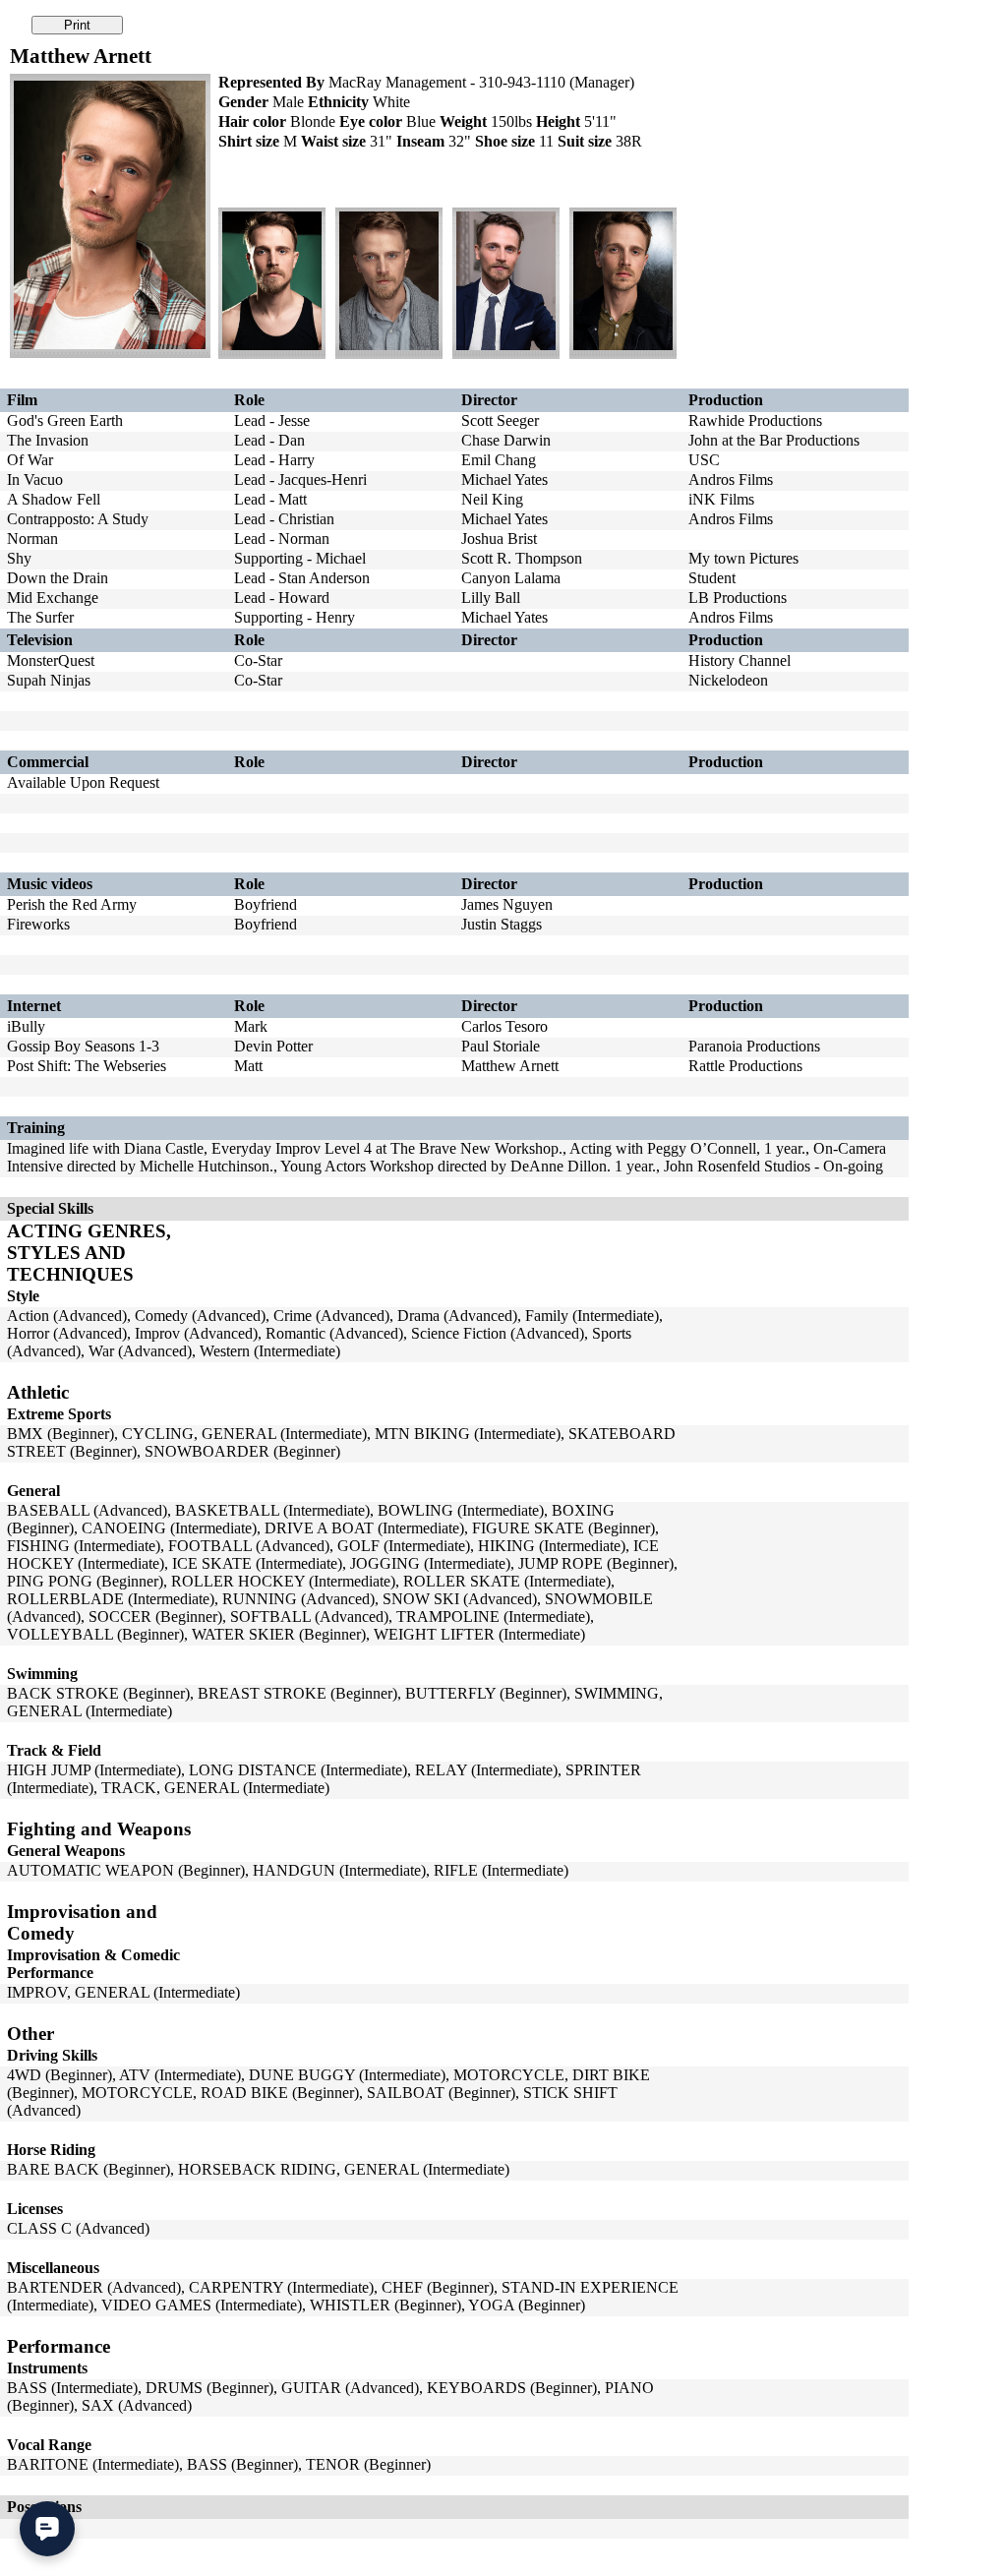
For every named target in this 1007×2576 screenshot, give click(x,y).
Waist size (333, 141)
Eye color (371, 121)
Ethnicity (338, 102)
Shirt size (249, 141)
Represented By (271, 82)
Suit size (585, 141)
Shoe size (505, 141)
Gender (243, 102)
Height (558, 121)
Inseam (420, 141)
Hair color (252, 121)
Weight (463, 121)
